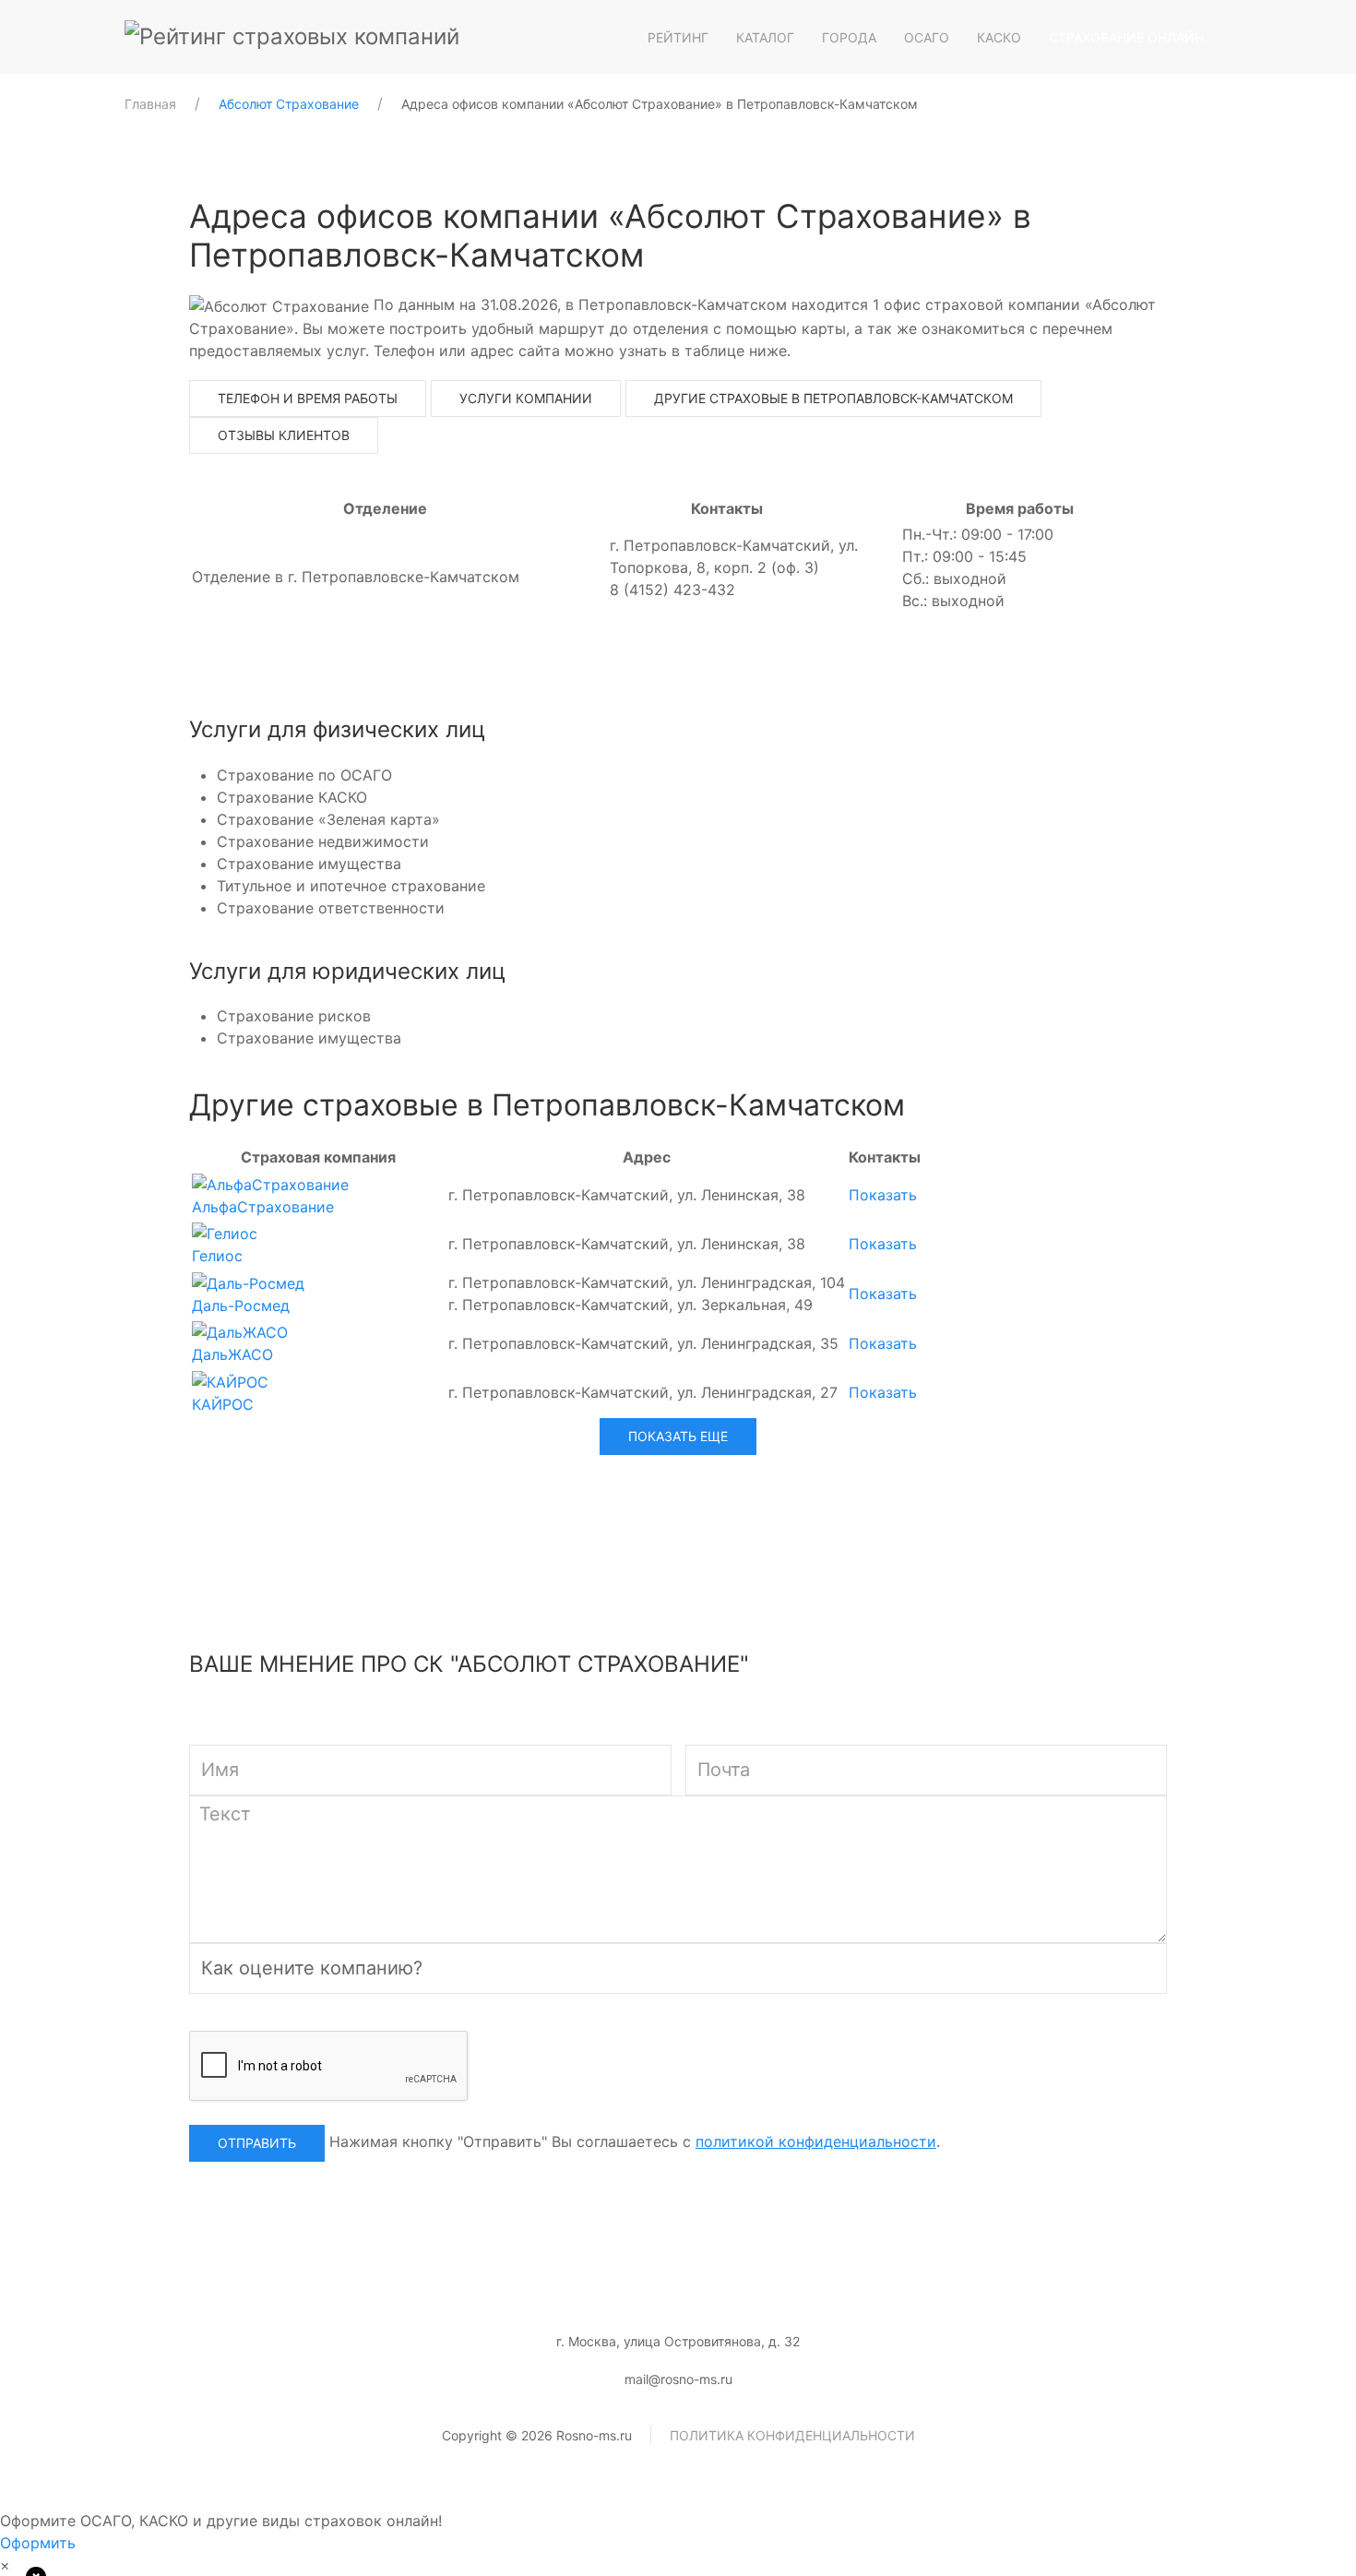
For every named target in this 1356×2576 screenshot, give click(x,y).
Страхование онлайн (1126, 37)
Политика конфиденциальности (792, 2435)
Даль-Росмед (241, 1306)
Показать (883, 1195)
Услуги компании (526, 398)
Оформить (38, 2543)
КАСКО (999, 37)
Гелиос (217, 1256)
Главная (150, 104)
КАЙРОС (223, 1404)
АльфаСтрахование (263, 1207)
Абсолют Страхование (289, 104)
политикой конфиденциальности (816, 2141)
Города (849, 37)
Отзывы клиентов (284, 435)
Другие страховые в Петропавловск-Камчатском (833, 398)
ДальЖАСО (232, 1354)
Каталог (765, 37)
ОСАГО (927, 37)
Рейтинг (678, 37)
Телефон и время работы (308, 398)
